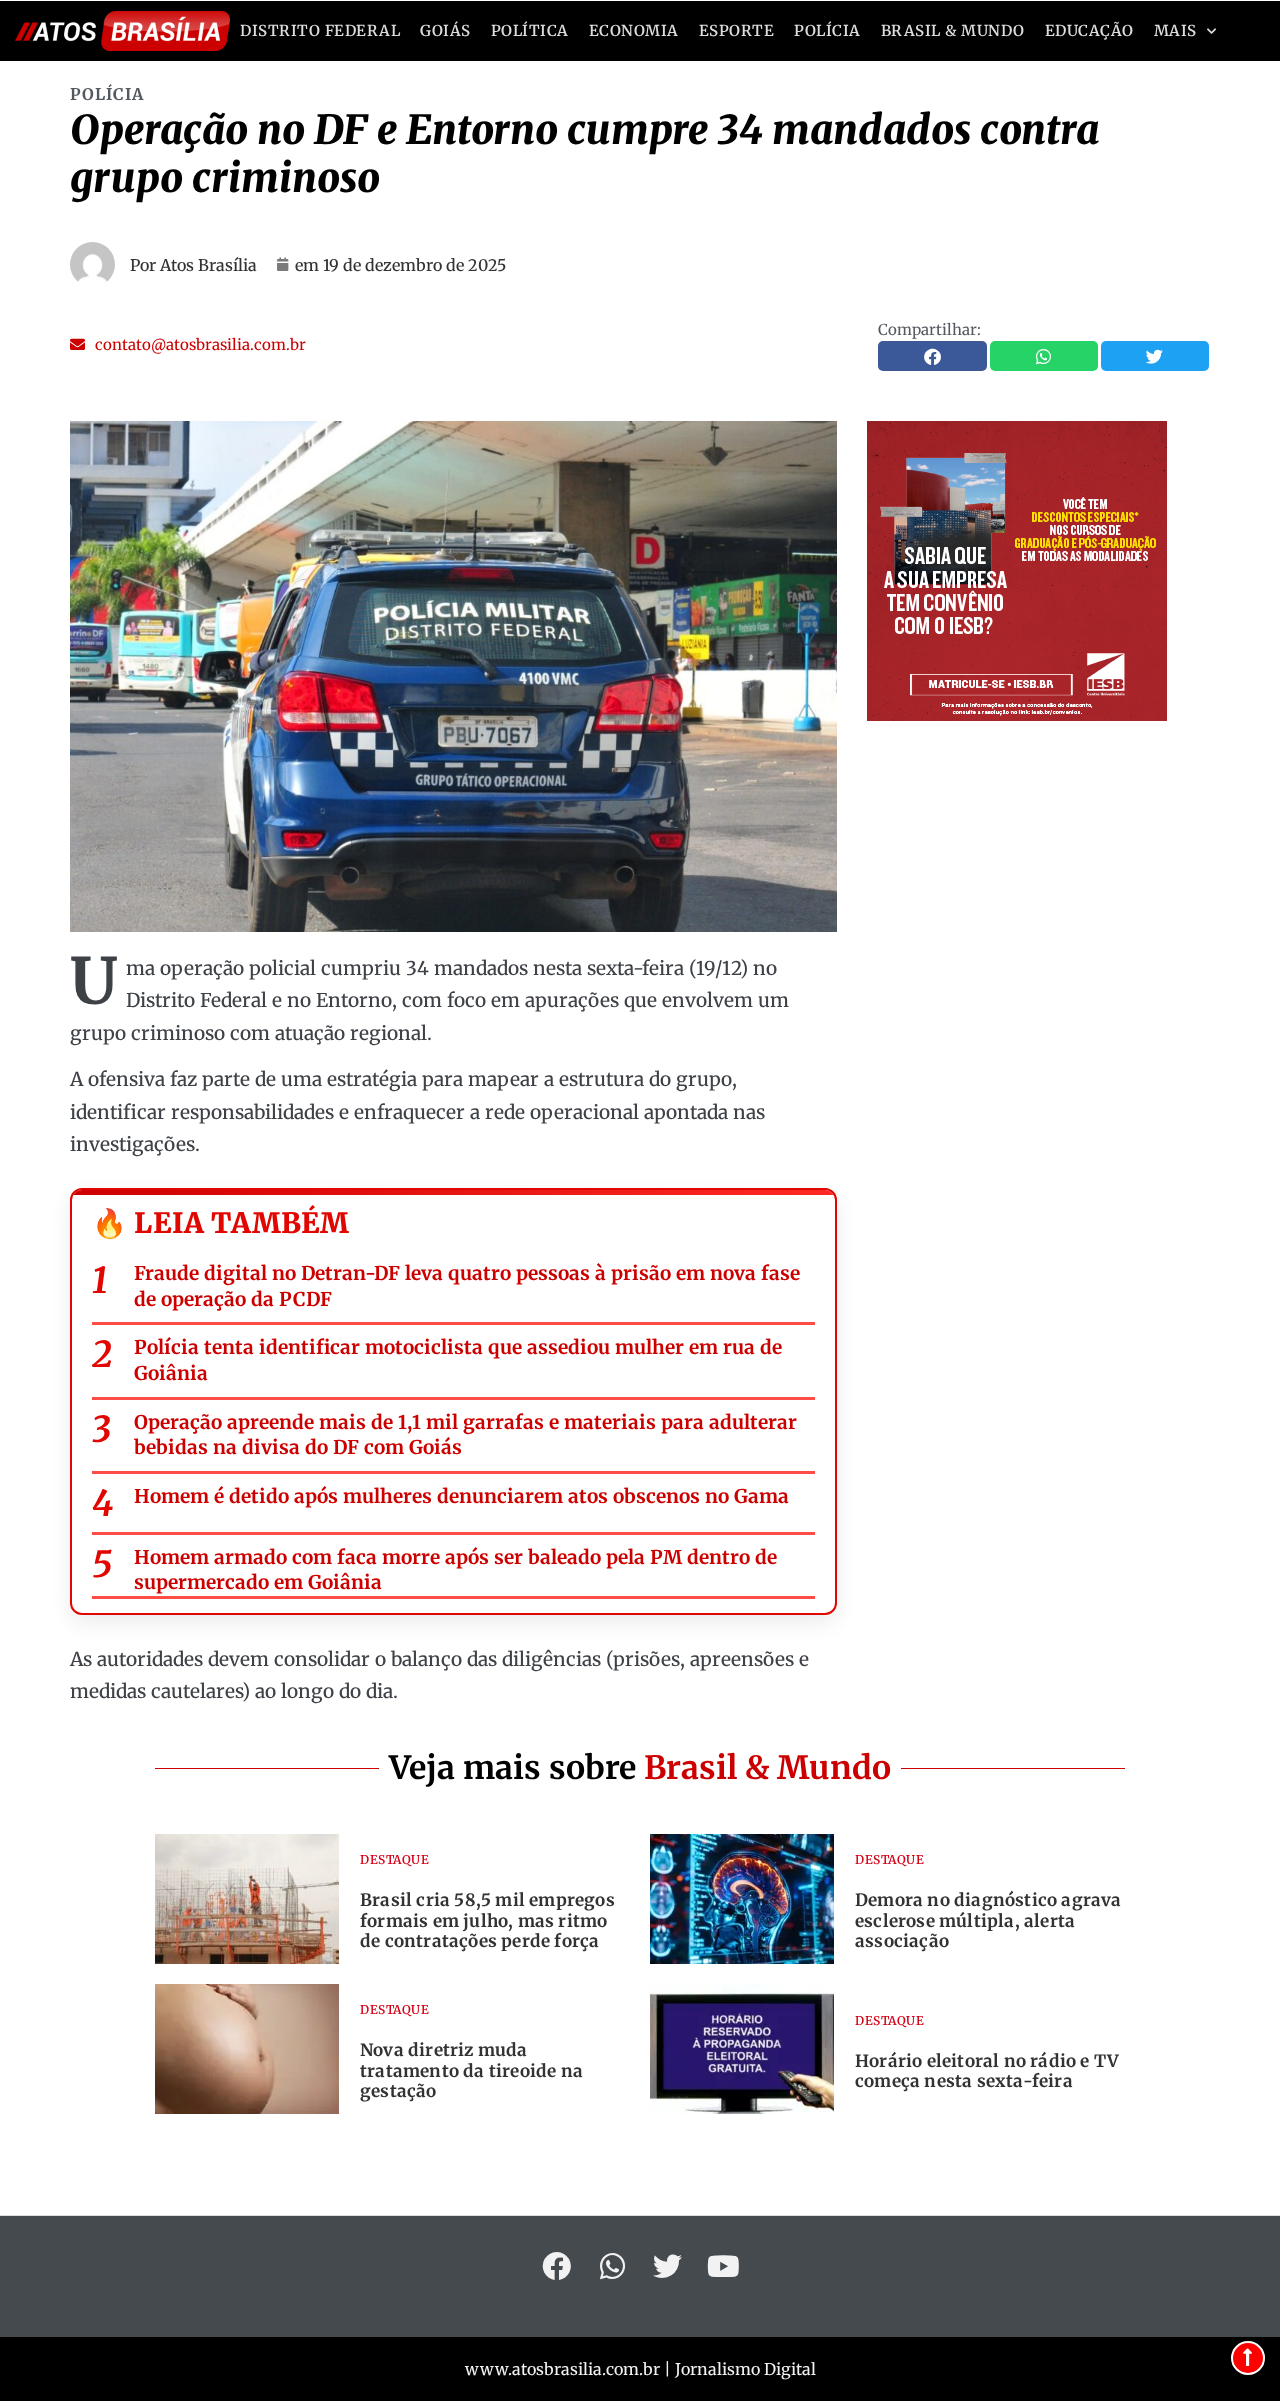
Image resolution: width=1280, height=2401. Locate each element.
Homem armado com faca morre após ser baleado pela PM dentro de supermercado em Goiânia (455, 1570)
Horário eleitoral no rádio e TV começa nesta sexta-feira (987, 2071)
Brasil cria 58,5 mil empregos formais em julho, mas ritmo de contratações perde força (487, 1920)
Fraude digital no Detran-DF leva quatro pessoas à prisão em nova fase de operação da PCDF (467, 1286)
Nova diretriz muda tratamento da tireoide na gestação (471, 2070)
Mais (1175, 30)
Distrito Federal (320, 30)
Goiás (445, 30)
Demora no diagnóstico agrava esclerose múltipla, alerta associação (988, 1920)
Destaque (394, 1859)
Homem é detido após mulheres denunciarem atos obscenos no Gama (461, 1496)
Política (530, 30)
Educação (1089, 30)
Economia (634, 30)
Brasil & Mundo (953, 30)
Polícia (827, 30)
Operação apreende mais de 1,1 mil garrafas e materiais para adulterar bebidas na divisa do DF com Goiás (465, 1435)
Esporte (737, 30)
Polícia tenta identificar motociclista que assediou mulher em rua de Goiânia (458, 1360)
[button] (188, 344)
